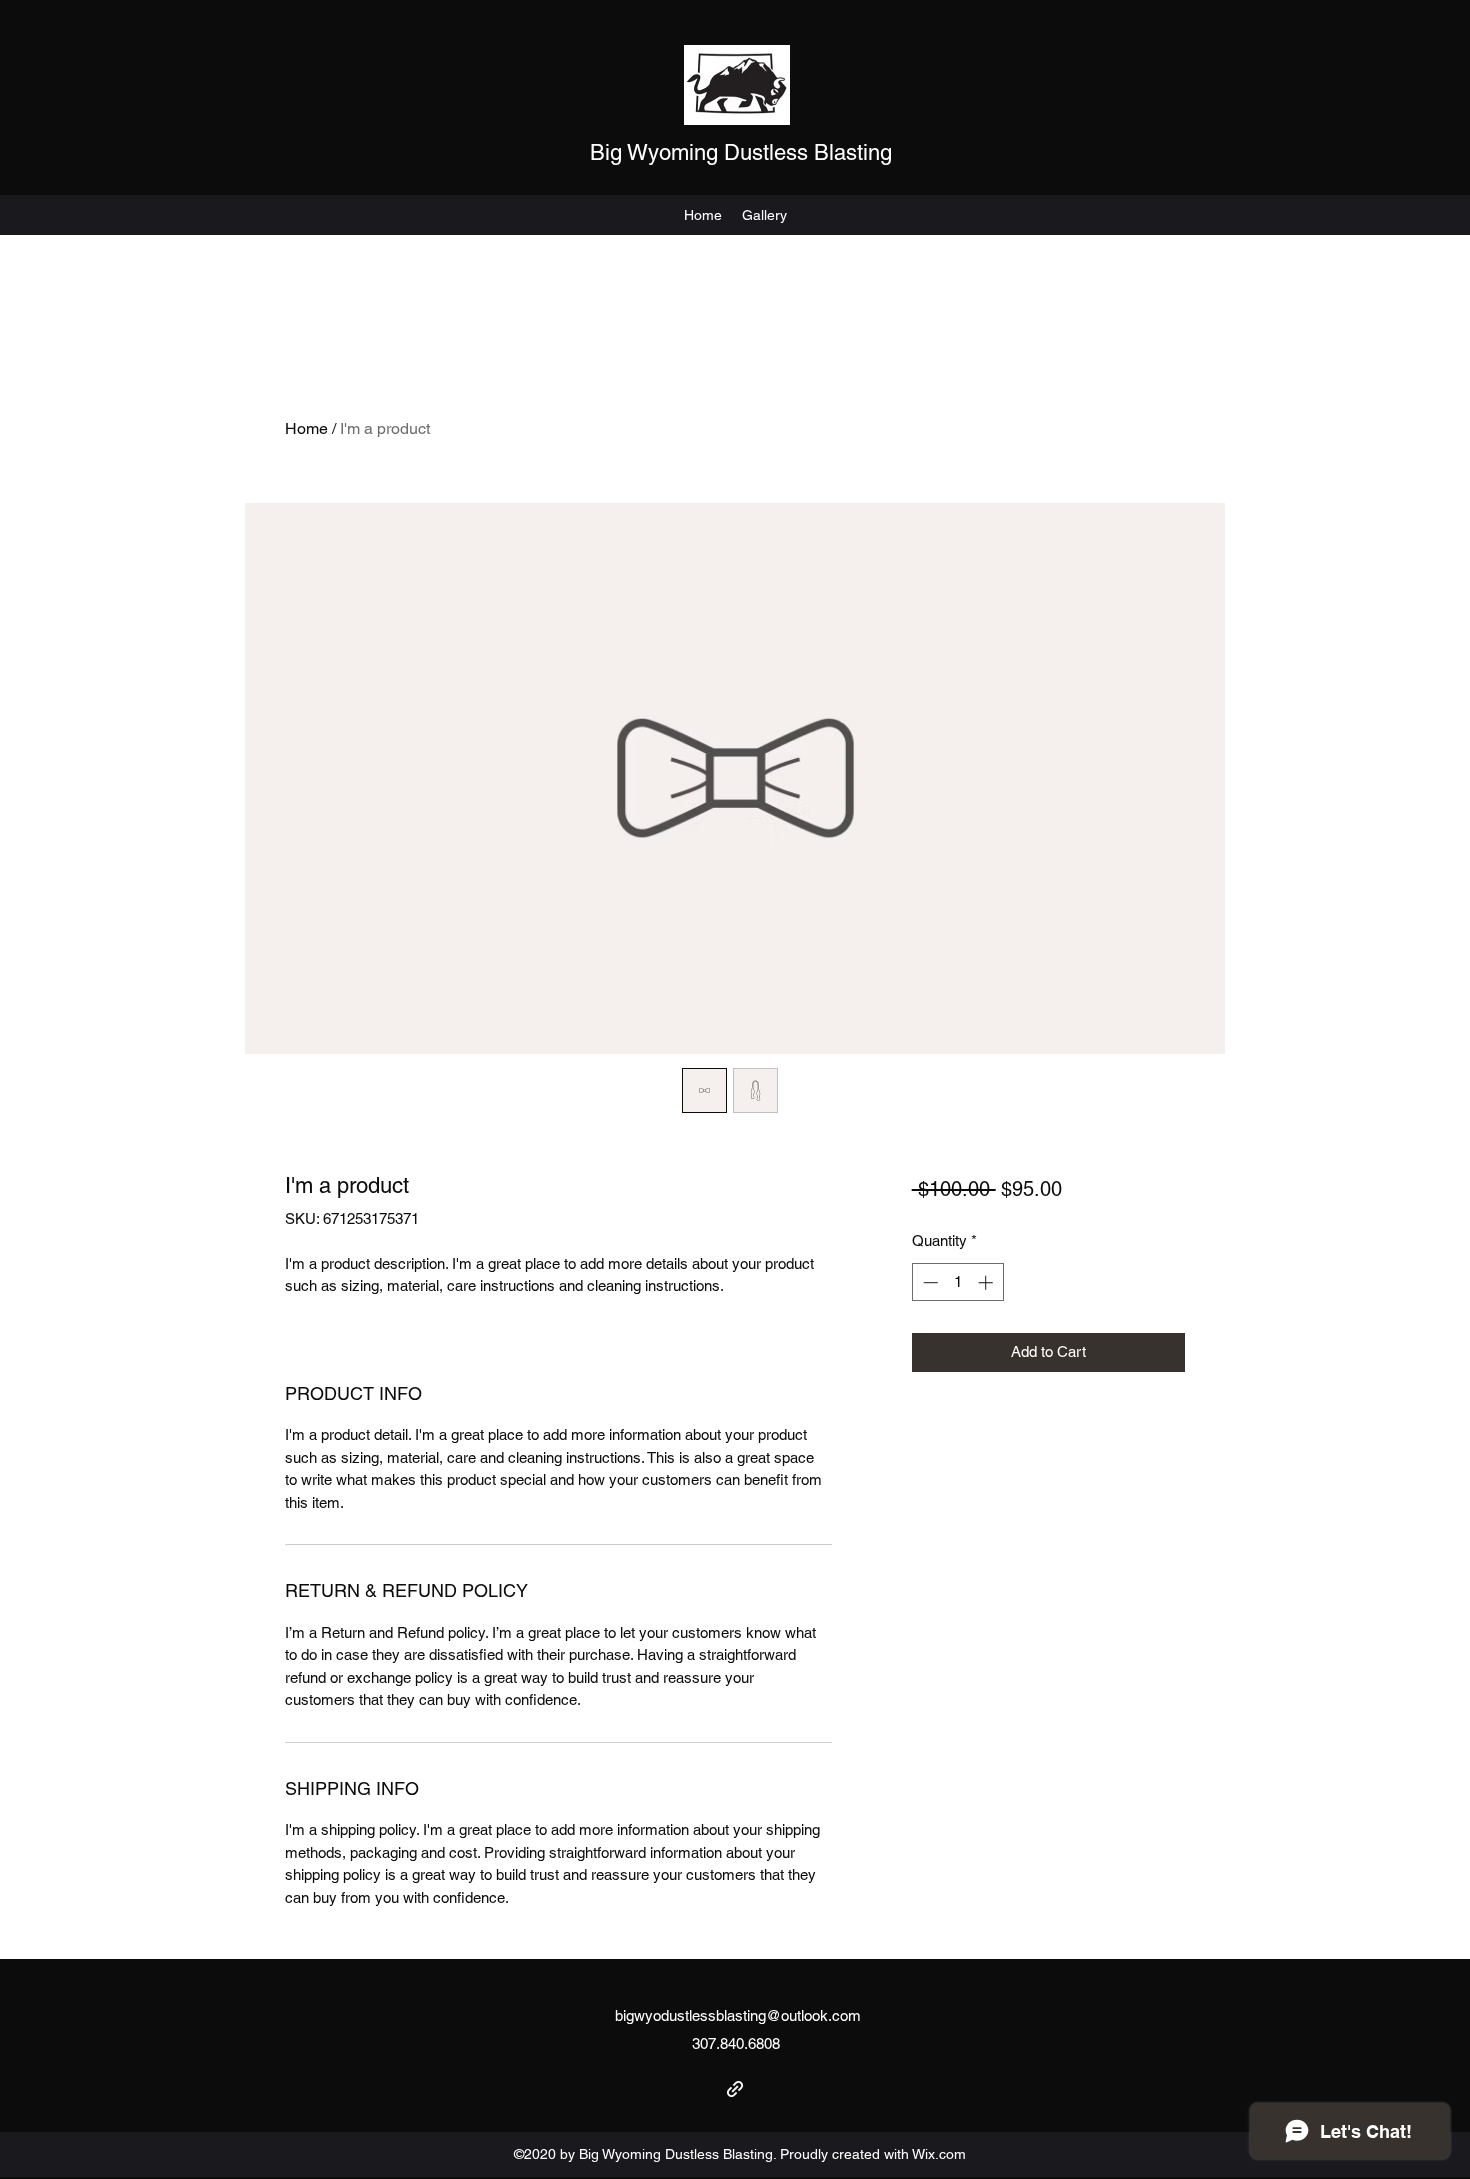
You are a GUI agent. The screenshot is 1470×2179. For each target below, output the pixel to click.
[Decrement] (928, 1282)
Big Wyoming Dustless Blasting (741, 152)
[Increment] (987, 1282)
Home (306, 428)
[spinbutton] (957, 1282)
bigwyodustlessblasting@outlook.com (738, 2015)
